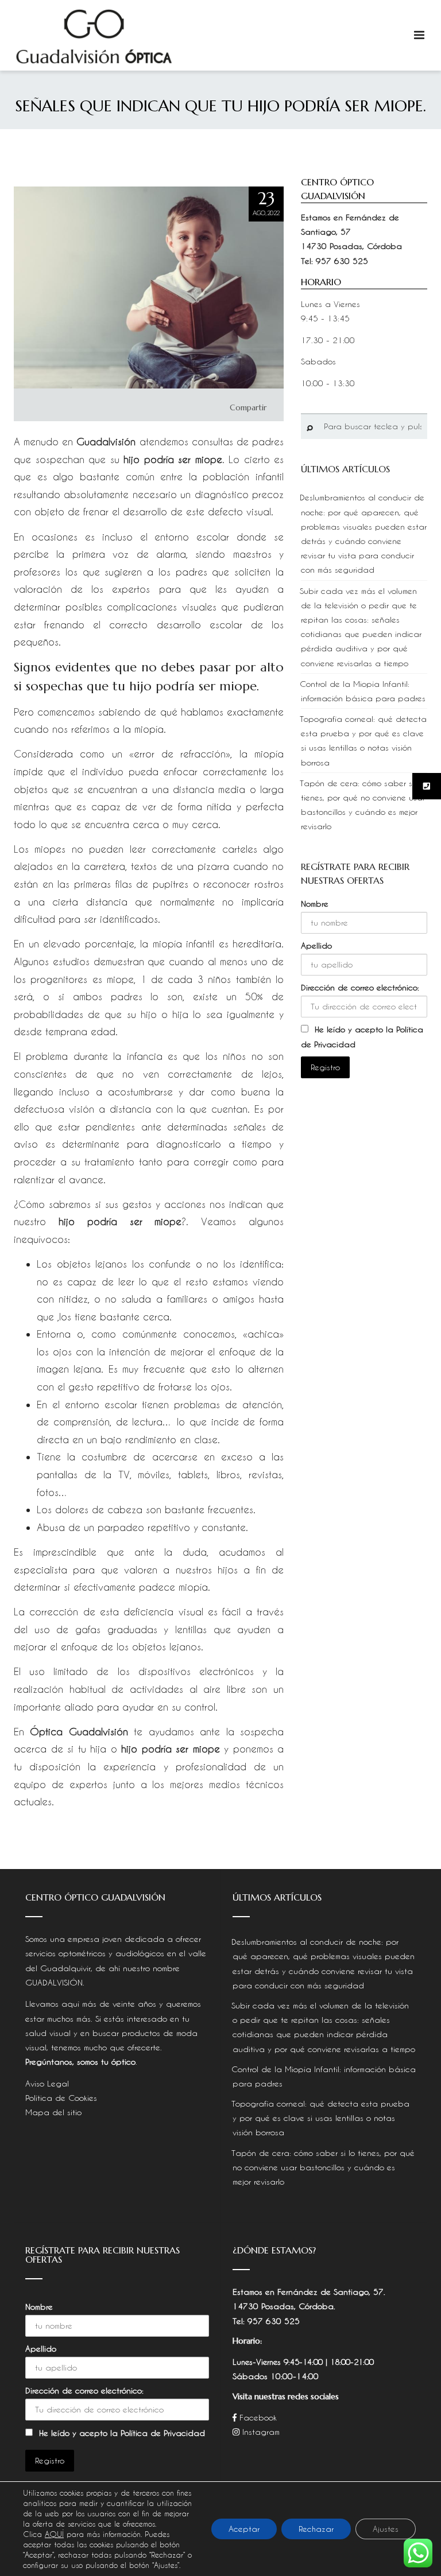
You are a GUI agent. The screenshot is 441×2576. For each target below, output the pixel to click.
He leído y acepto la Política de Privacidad (122, 2433)
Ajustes (386, 2529)
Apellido (316, 945)
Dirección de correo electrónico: (360, 987)
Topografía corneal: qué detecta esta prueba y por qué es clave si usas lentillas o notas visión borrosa (320, 2118)
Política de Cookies (61, 2098)
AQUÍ (54, 2534)
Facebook (257, 2417)
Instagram (260, 2432)
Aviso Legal (47, 2083)
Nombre (315, 904)
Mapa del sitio (53, 2112)
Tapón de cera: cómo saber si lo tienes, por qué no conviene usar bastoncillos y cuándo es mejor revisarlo (323, 2167)
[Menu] (419, 35)
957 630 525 (342, 261)
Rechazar (316, 2529)
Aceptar (244, 2529)
